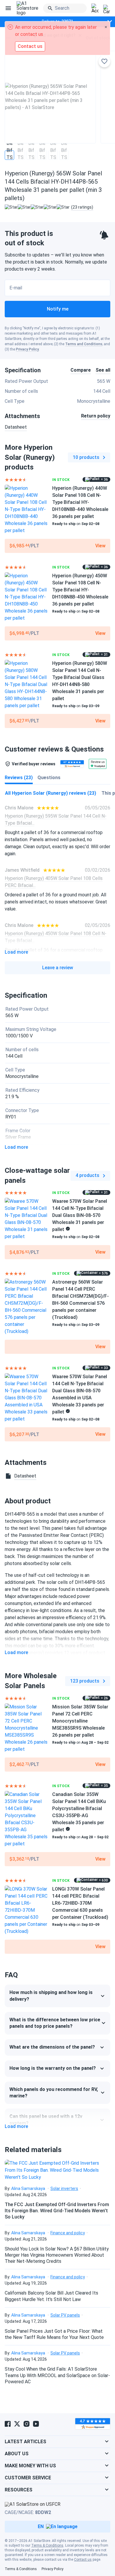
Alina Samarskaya (28, 2188)
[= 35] (26, 1819)
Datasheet (16, 427)
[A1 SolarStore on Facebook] (8, 2424)
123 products (85, 1681)
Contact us (83, 2560)
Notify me (58, 309)
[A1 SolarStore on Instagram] (27, 2424)
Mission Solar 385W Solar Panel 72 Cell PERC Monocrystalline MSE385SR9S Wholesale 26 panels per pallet (80, 1721)
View (100, 546)
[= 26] (26, 1728)
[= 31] (26, 685)
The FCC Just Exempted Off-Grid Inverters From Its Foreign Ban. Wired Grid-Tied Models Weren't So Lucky (57, 2211)
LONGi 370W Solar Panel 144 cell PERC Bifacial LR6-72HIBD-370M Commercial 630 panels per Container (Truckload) (80, 1903)
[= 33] (26, 1398)
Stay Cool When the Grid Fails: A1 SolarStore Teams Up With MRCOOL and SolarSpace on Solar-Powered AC (57, 2375)
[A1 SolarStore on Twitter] (17, 2424)
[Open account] (95, 9)
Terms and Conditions (84, 344)
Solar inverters (64, 2188)
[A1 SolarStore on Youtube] (36, 2424)
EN (41, 2526)
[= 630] (26, 1910)
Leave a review (58, 968)
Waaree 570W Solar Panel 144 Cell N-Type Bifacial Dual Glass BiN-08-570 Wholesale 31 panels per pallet (80, 1215)
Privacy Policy (27, 349)
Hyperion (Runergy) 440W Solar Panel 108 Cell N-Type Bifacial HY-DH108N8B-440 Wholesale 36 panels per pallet (80, 502)
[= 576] (26, 1307)
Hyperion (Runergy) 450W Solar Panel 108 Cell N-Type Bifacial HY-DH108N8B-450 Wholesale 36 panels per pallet (80, 590)
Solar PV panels (65, 2315)
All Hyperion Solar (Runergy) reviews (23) (51, 793)
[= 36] (26, 509)
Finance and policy (68, 2233)
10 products (86, 457)
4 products (87, 1175)
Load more (16, 952)
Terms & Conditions (47, 2545)
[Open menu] (8, 8)
